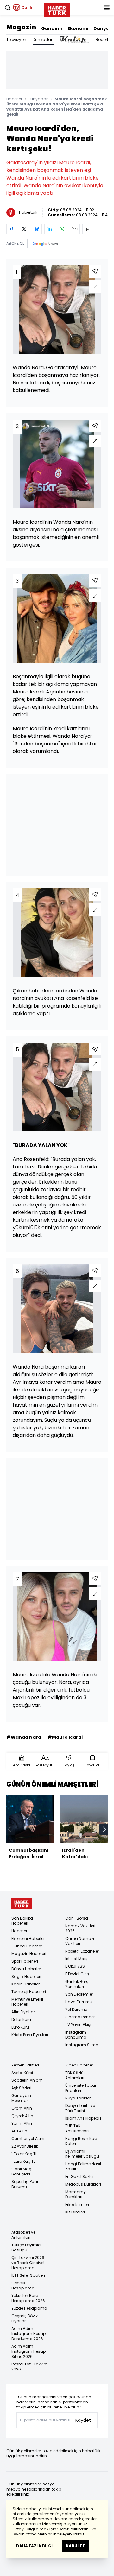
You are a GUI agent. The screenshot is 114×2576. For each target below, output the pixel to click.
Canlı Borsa (77, 1918)
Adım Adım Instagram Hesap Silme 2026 (28, 2351)
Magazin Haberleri (29, 1954)
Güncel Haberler (27, 1946)
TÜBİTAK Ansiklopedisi (78, 2128)
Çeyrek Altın (22, 2116)
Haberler (14, 99)
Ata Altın (19, 2131)
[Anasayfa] (22, 1904)
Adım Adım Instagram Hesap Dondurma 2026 (28, 2334)
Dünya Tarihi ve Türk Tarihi (80, 2108)
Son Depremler (79, 1994)
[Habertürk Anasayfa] (57, 9)
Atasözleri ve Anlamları (23, 2235)
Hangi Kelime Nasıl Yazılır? (83, 2166)
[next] (104, 1829)
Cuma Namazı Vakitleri (80, 1941)
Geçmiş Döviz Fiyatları (25, 2318)
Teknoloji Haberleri (29, 1992)
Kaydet (83, 2420)
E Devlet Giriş (77, 1974)
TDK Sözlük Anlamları (75, 2075)
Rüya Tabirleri (78, 2098)
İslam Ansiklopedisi (84, 2118)
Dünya (101, 28)
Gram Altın (22, 2108)
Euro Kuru (20, 2027)
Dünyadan (43, 39)
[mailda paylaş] (75, 229)
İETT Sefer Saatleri (28, 2275)
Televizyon (16, 39)
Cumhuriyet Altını (28, 2139)
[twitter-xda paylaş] (24, 229)
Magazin (21, 27)
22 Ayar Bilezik (25, 2146)
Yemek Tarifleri (25, 2065)
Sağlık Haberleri (26, 1976)
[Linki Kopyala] (87, 229)
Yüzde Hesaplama (29, 2308)
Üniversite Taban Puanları (81, 2088)
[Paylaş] (95, 271)
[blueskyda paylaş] (37, 229)
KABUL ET (76, 2546)
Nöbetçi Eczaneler (82, 1951)
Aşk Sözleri (21, 2088)
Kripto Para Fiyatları (30, 2035)
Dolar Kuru (21, 2019)
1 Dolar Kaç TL (24, 2154)
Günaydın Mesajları (21, 2098)
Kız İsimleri (75, 2212)
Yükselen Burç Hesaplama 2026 (28, 2298)
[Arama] (8, 8)
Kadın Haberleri (26, 1984)
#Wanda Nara (24, 1737)
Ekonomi (78, 28)
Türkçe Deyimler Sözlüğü (26, 2247)
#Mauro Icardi (65, 1737)
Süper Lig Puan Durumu (25, 2184)
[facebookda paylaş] (11, 229)
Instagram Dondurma (76, 2035)
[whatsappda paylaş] (62, 229)
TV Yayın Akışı (78, 2025)
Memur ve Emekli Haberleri (27, 2002)
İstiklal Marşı (77, 1959)
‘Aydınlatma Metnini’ (32, 2534)
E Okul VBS (75, 1966)
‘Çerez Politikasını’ (74, 2529)
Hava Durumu (79, 2002)
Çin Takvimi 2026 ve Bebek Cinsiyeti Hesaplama (28, 2263)
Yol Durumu (76, 2009)
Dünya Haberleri (27, 1969)
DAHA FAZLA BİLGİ (34, 2546)
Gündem (52, 28)
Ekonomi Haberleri (28, 1938)
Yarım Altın (22, 2123)
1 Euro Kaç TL (23, 2161)
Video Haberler (79, 2065)
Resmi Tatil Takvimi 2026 (30, 2367)
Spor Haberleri (25, 1961)
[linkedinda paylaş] (49, 229)
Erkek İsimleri (77, 2204)
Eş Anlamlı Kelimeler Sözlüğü (82, 2154)
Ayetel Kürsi (22, 2073)
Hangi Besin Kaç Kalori (81, 2141)
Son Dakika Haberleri (22, 1921)
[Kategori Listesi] (106, 8)
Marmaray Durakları (76, 2194)
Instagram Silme (82, 2045)
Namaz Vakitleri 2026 (80, 1928)
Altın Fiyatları (24, 2012)
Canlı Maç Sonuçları (21, 2171)
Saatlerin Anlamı (28, 2080)
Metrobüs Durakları (83, 2184)
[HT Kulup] (75, 40)
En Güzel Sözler (79, 2177)
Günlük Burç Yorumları (77, 1984)
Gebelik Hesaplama (23, 2285)
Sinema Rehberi (80, 2017)
